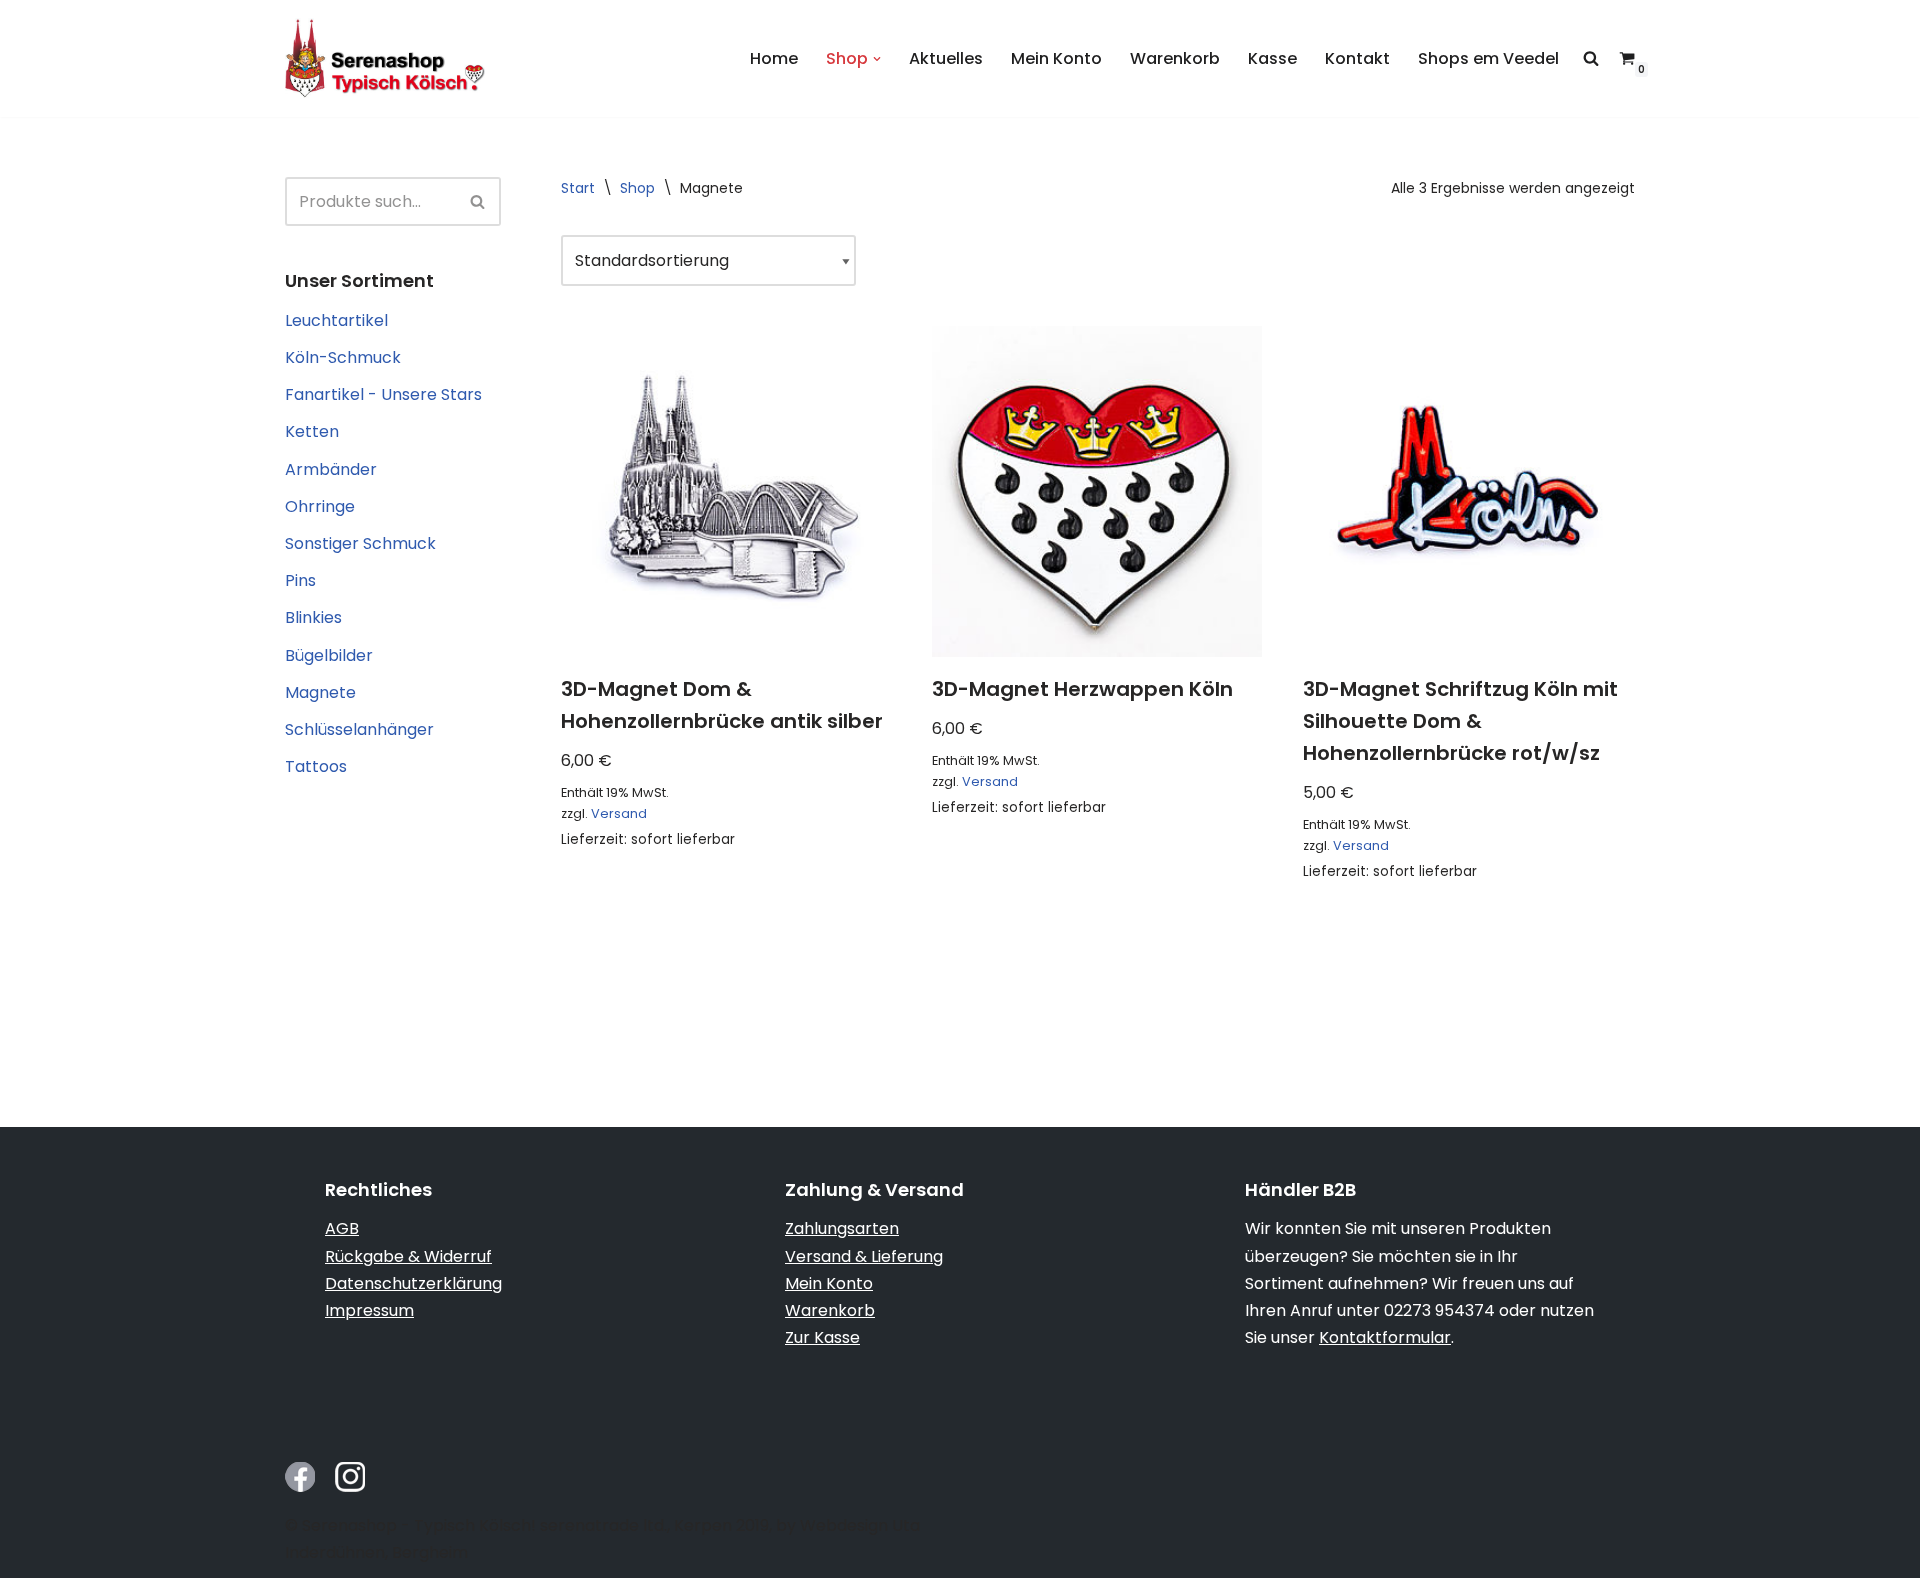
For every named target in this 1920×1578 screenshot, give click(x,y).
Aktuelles (946, 58)
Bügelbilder (329, 655)
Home (774, 58)
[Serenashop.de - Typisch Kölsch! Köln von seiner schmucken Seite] (385, 58)
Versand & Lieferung (864, 1256)
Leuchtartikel (336, 320)
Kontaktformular (1385, 1337)
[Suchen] (478, 201)
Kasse (1272, 58)
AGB (342, 1228)
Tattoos (316, 766)
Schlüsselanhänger (359, 729)
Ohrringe (320, 506)
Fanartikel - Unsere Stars (383, 394)
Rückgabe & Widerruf (408, 1256)
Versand (619, 813)
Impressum (369, 1310)
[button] (877, 59)
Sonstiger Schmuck (360, 543)
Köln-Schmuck (343, 357)
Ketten (312, 431)
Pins (300, 580)
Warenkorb (1175, 58)
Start (578, 188)
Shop (637, 188)
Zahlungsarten (842, 1228)
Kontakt (1357, 58)
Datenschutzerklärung (413, 1283)
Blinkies (313, 617)
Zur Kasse (822, 1337)
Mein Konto (1056, 58)
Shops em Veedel (1488, 58)
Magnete (320, 692)
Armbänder (331, 469)
